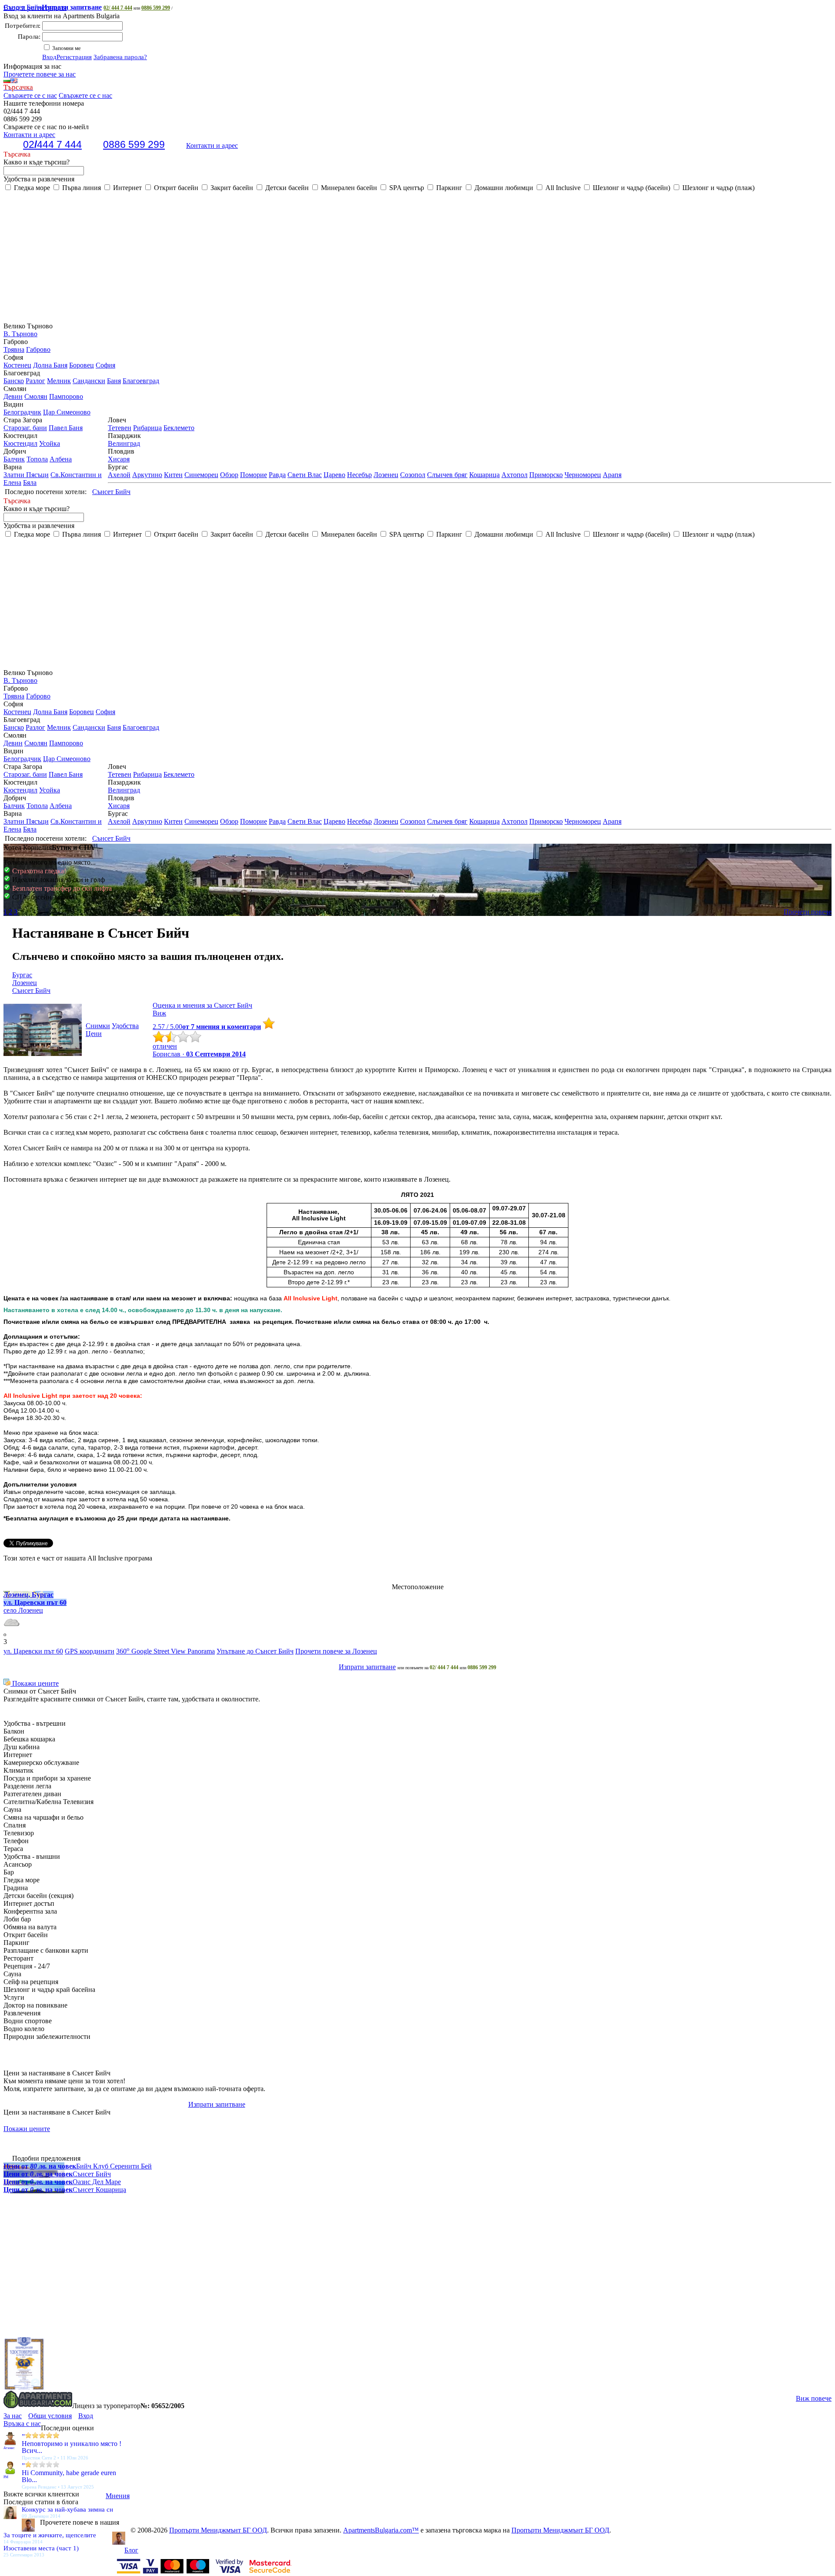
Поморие (254, 475)
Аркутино (147, 475)
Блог (131, 2550)
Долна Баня (50, 365)
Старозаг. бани (25, 428)
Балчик (14, 459)
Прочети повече (808, 912)
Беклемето (179, 428)
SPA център (406, 188)
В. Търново (20, 334)
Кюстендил (20, 443)
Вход (49, 57)
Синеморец (201, 475)
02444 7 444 (52, 144)
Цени (94, 1034)
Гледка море (31, 188)
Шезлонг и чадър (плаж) (718, 188)
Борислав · (199, 1054)
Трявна (14, 349)
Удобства (125, 1026)
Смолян (36, 396)
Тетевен (120, 428)
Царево (334, 475)
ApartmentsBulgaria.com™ (381, 2530)
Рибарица (147, 428)
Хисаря (119, 459)
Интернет (127, 188)
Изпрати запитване (367, 1667)
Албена (61, 459)
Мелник (59, 381)
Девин (13, 396)
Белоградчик (22, 412)
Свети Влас (305, 475)
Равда (277, 475)
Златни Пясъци (26, 475)
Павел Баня (66, 428)
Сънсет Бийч (53, 7)
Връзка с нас (22, 2424)
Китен (173, 475)
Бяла (30, 483)
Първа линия (81, 188)
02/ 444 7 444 (118, 8)
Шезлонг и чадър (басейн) (631, 188)
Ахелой (119, 475)
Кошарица (484, 475)
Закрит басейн (231, 188)
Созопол (413, 475)
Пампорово (66, 396)
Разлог (35, 381)
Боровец (82, 365)
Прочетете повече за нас (40, 74)
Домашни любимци (503, 188)
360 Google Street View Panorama (165, 1651)
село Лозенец (23, 1610)
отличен (165, 1046)
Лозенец (386, 475)
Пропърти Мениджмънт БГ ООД (218, 2530)
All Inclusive (562, 188)
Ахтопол (514, 475)
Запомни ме (66, 48)
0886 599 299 (156, 8)
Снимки (98, 1026)
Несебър (359, 475)
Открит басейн (175, 188)
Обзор (229, 475)
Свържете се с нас (30, 95)
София (105, 365)
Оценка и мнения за (202, 1005)
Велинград (124, 443)
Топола (37, 459)
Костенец (17, 365)
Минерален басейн (348, 188)
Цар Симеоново (67, 412)
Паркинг (448, 188)
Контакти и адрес (212, 145)
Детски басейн (286, 188)
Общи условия (50, 2416)
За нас (13, 2416)
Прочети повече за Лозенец (336, 1651)
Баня (114, 381)
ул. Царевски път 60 (33, 1651)
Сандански (89, 381)
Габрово (38, 349)
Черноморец (583, 475)
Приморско (546, 475)
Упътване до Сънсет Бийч (255, 1651)
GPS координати (90, 1651)
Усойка (50, 443)
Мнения (118, 2496)
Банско (14, 381)
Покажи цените (35, 1683)
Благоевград (141, 381)
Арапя (612, 475)
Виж (159, 1013)
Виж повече (814, 2398)
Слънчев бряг (447, 475)
